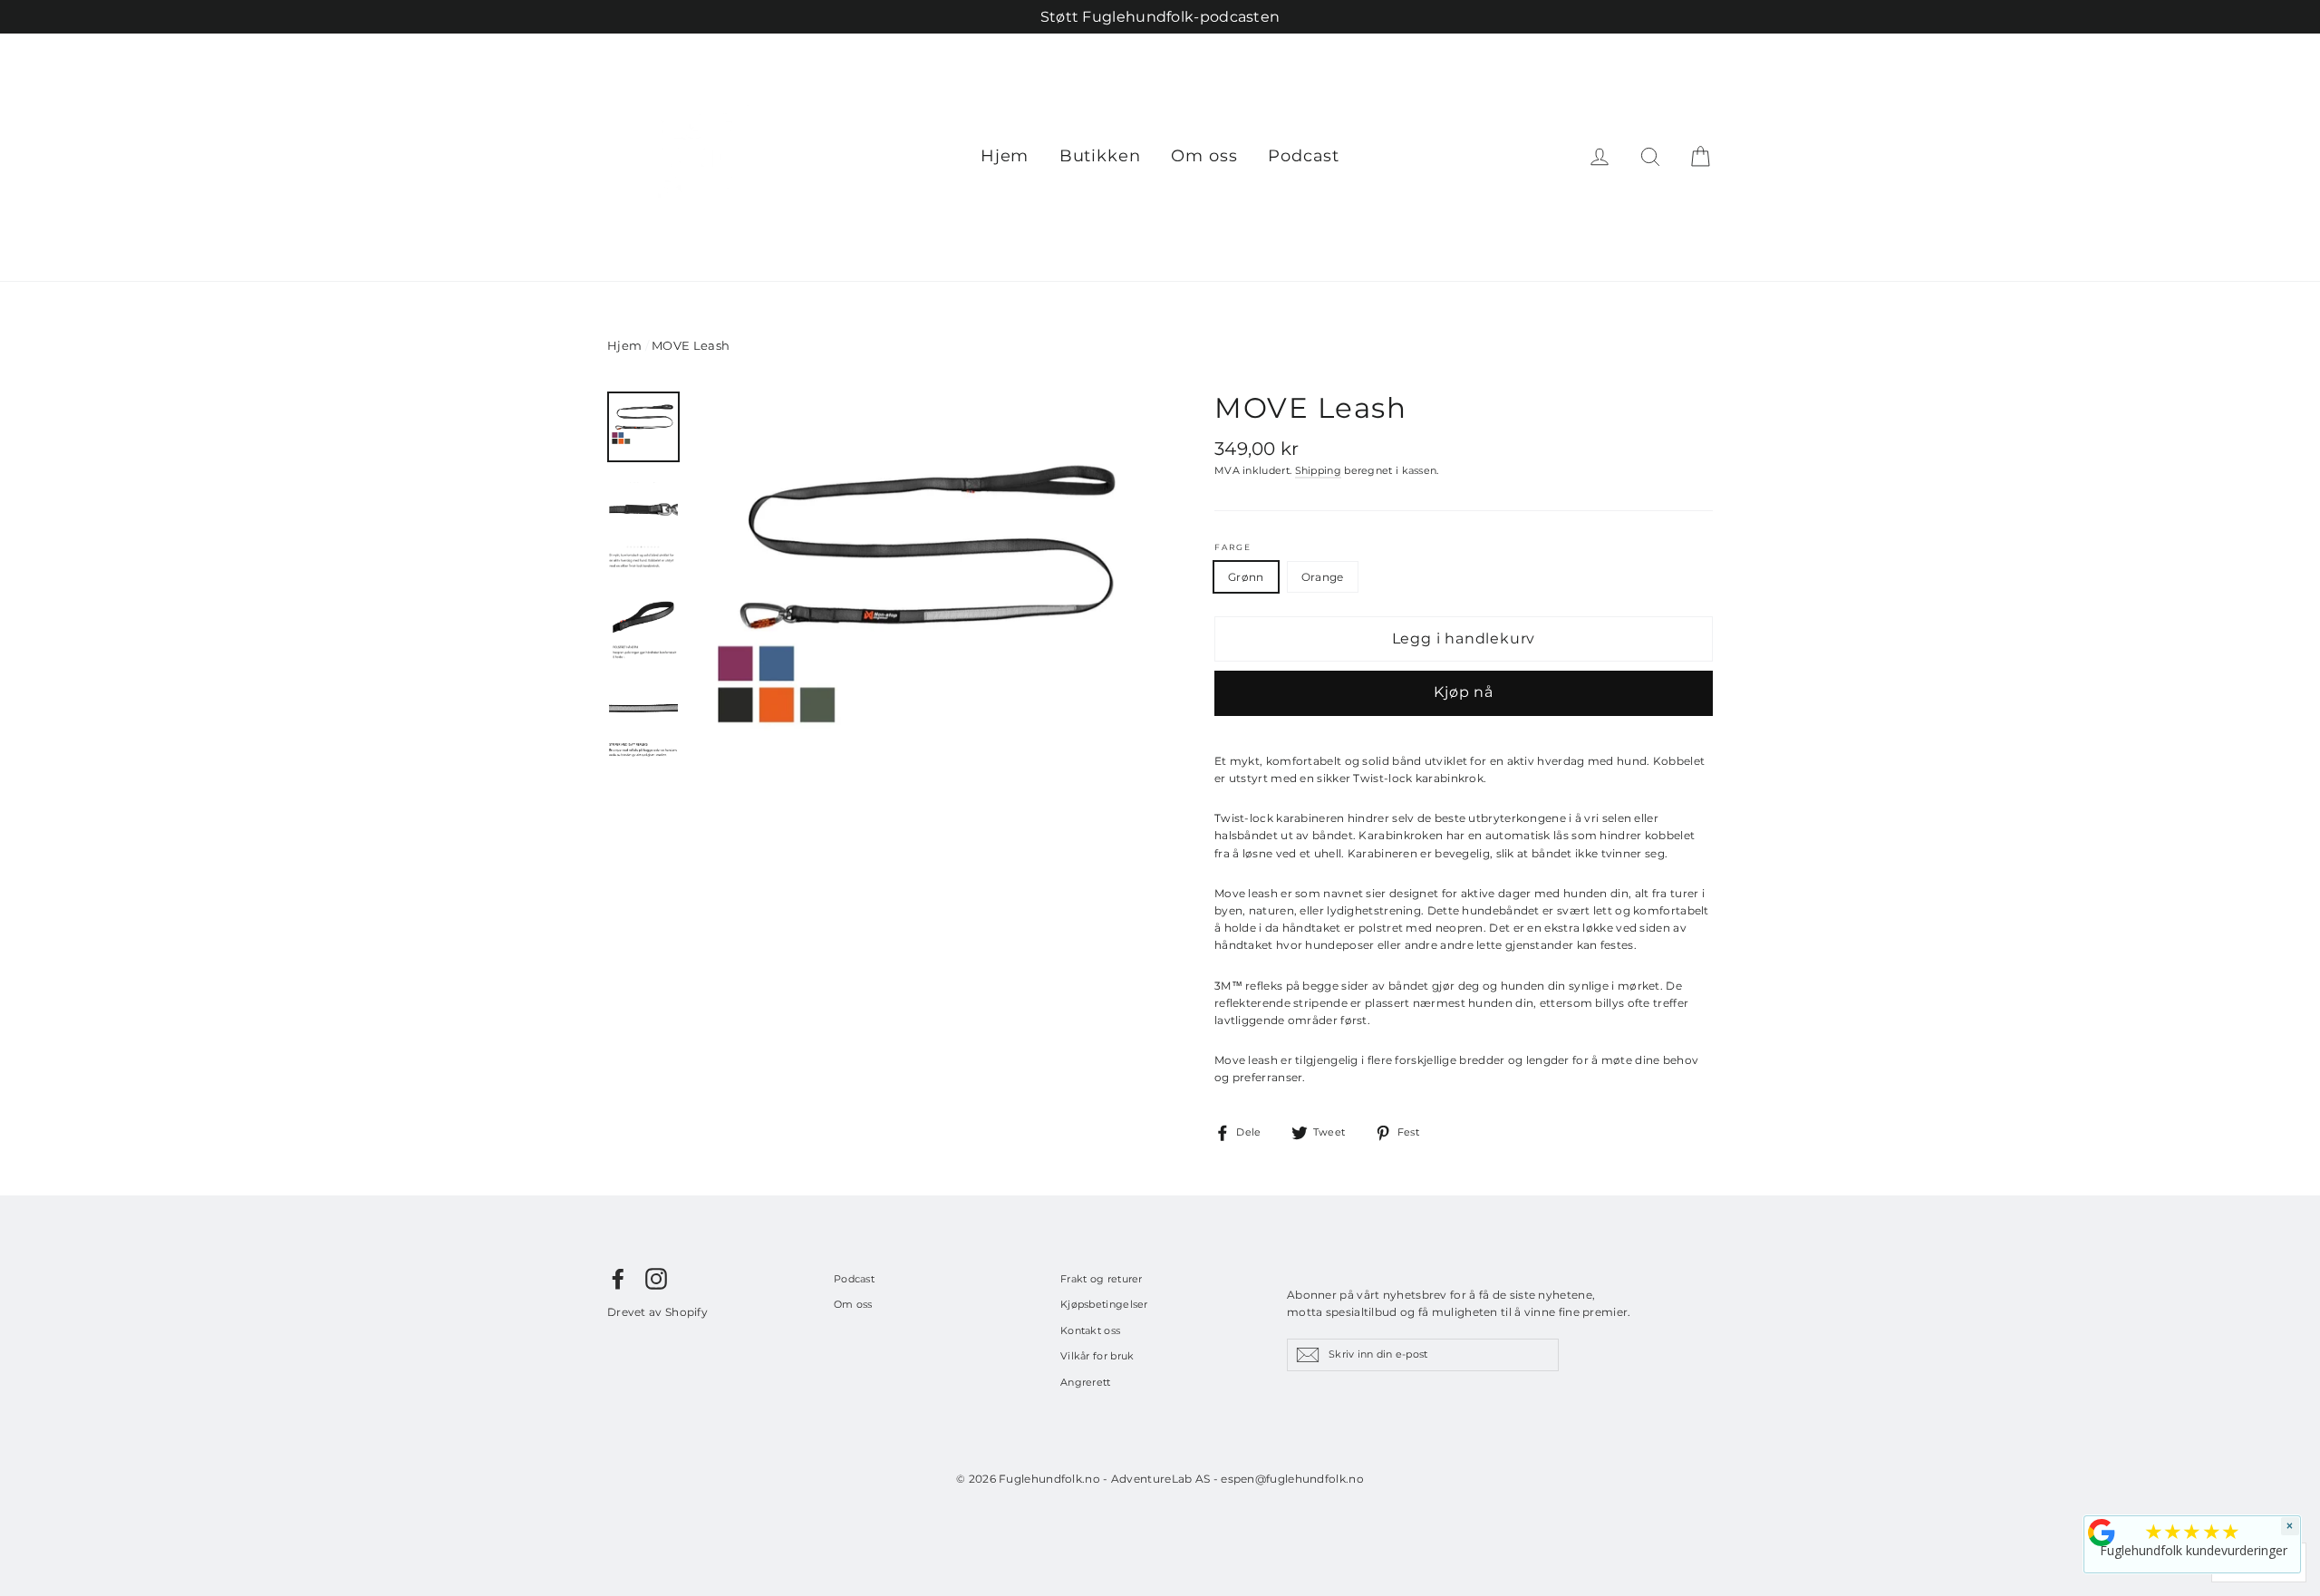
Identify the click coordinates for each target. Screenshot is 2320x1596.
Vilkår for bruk (1097, 1356)
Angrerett (1086, 1382)
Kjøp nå (1464, 692)
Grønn (1246, 577)
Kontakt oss (1090, 1330)
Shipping (1318, 471)
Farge (1233, 547)
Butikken (1100, 156)
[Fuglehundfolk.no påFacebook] (618, 1279)
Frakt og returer (1102, 1279)
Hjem (1005, 156)
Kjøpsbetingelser (1104, 1304)
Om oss (1204, 156)
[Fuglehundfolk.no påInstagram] (656, 1279)
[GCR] (2102, 1533)
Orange (1323, 577)
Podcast (1304, 156)
